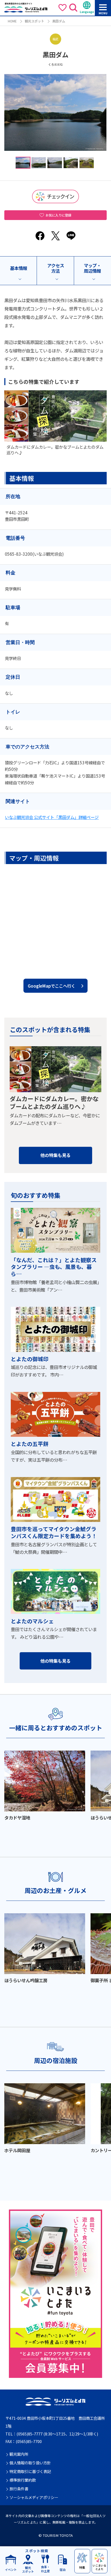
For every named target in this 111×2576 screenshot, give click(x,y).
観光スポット (34, 21)
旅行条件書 (19, 2489)
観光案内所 (19, 2454)
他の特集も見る (55, 1155)
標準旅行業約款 (23, 2480)
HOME (12, 21)
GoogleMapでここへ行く (51, 986)
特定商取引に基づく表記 (30, 2472)
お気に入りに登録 (58, 215)
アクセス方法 (56, 268)
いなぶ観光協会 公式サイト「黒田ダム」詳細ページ (52, 817)
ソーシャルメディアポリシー (34, 2497)
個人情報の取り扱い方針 (30, 2463)
